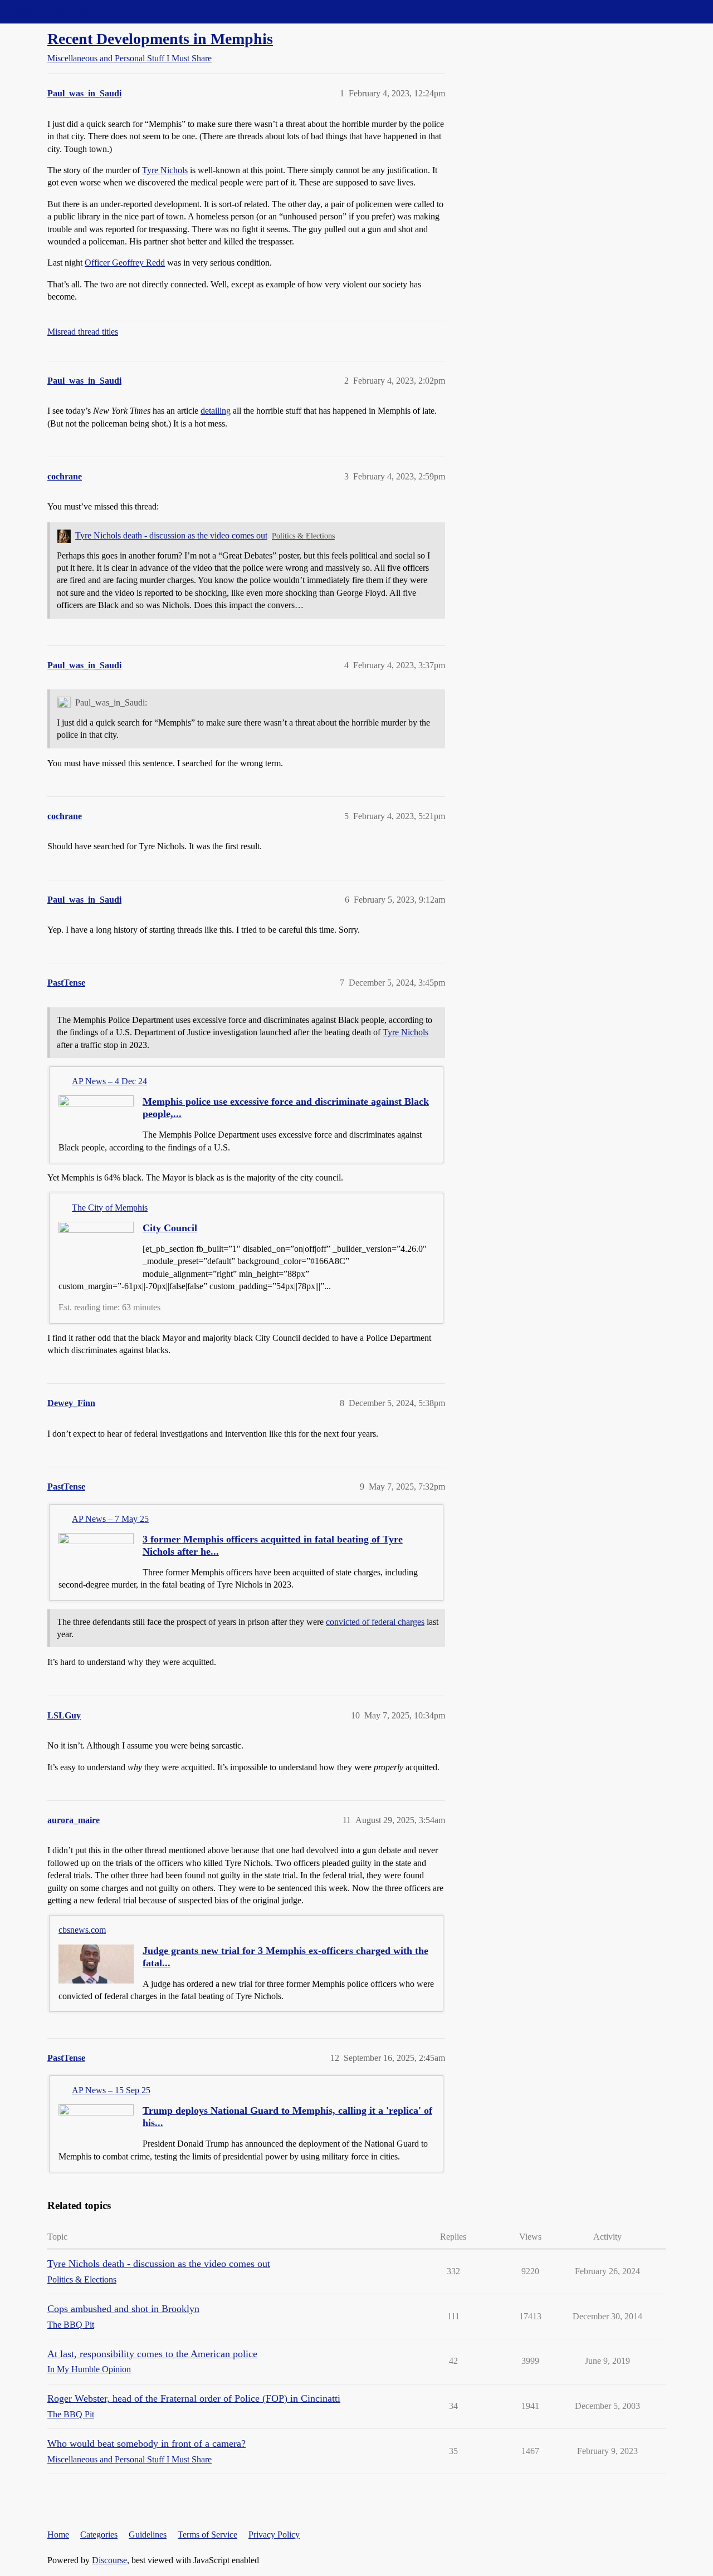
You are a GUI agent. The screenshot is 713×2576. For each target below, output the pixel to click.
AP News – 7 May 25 (110, 1519)
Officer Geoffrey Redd (125, 263)
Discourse (109, 2560)
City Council (170, 1228)
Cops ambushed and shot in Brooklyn (123, 2309)
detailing (216, 411)
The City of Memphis (110, 1208)
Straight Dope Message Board (58, 11)
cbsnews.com (82, 1930)
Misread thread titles (83, 332)
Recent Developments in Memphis (160, 39)
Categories (99, 2535)
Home (58, 2535)
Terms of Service (207, 2535)
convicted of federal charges (375, 1622)
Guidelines (148, 2535)
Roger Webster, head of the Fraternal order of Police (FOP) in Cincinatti (194, 2398)
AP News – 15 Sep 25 (111, 2090)
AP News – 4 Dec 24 (109, 1081)
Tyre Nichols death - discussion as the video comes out (171, 535)
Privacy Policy (274, 2535)
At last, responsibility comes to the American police (152, 2354)
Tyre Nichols (165, 170)
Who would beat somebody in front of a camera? (146, 2443)
